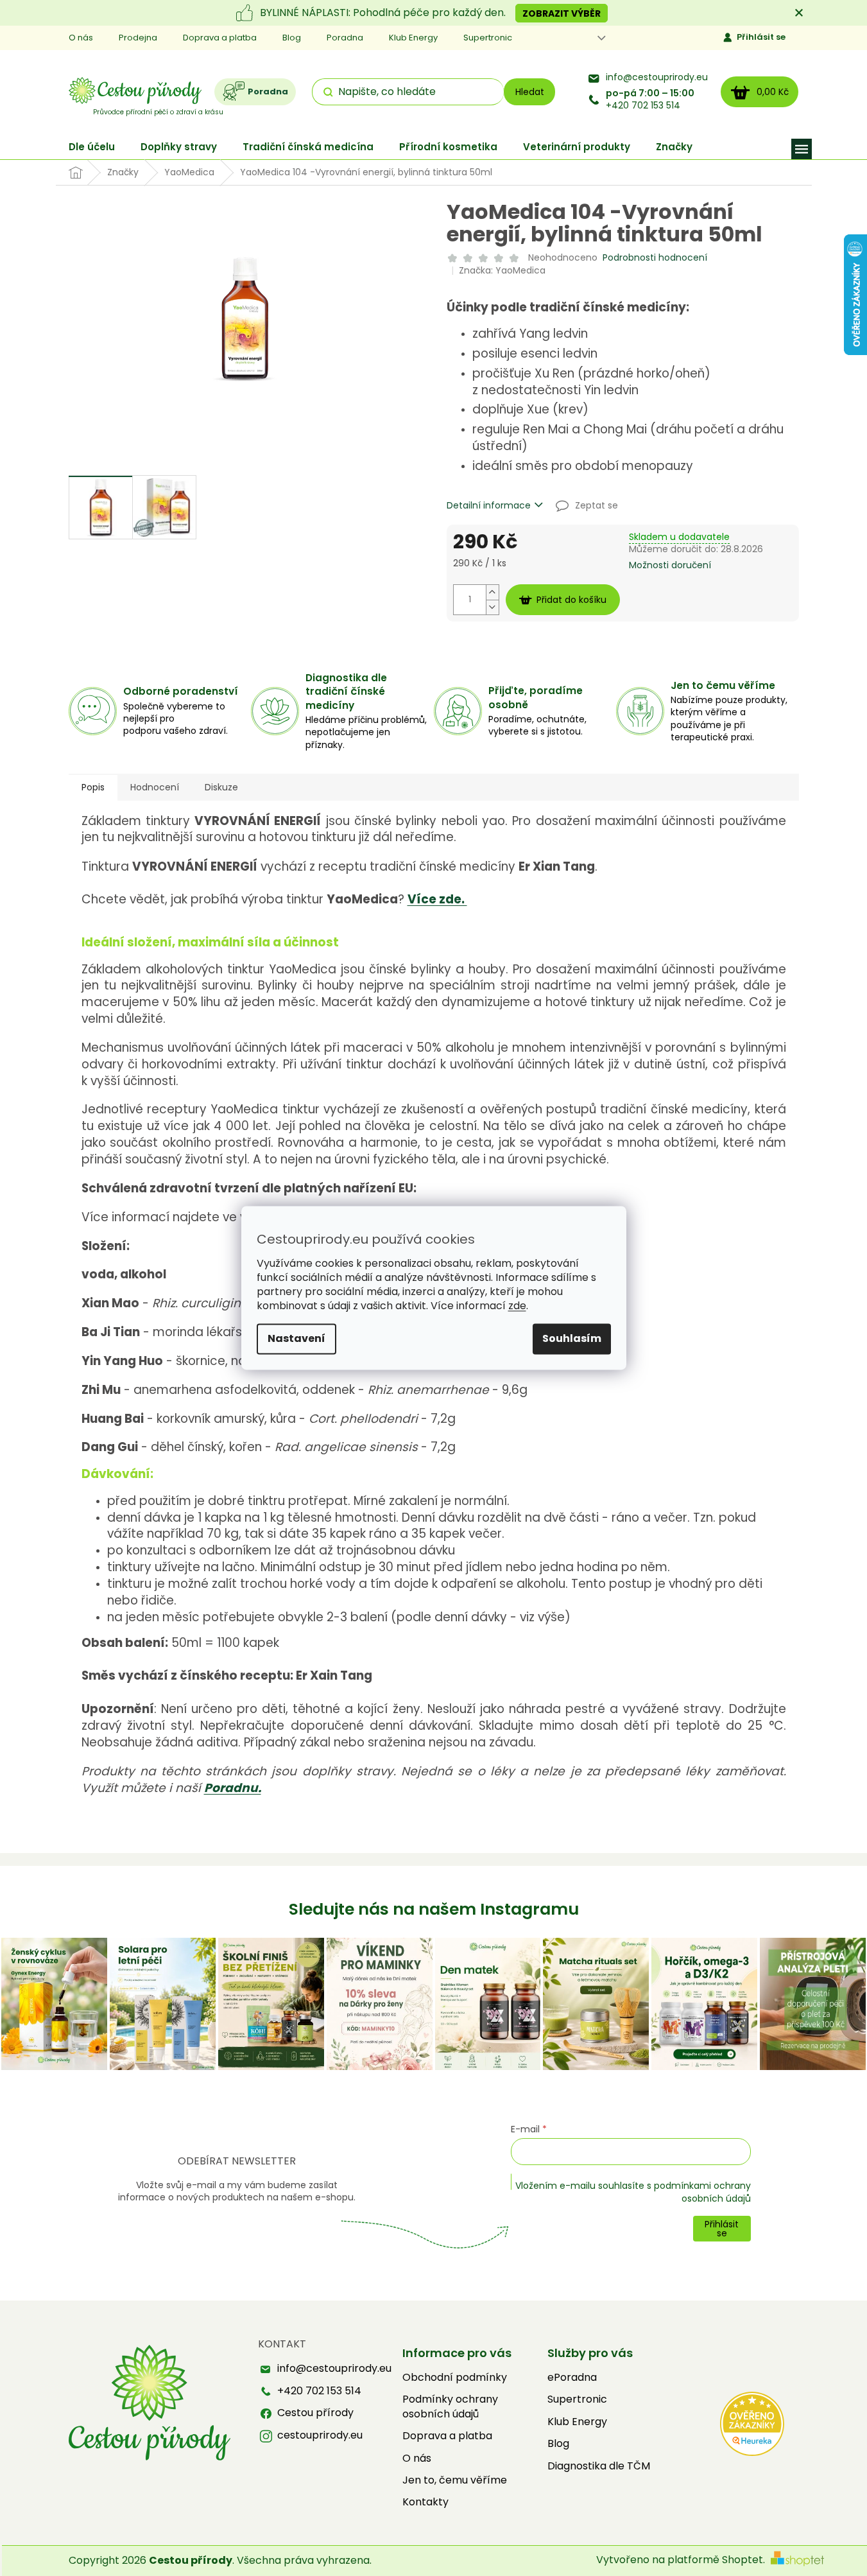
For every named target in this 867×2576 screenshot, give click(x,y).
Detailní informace (489, 506)
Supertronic (488, 38)
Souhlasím (572, 1339)
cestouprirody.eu (320, 2435)
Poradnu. (233, 1788)
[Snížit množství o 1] (492, 607)
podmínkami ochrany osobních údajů (702, 2192)
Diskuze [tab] (221, 787)
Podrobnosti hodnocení (655, 258)
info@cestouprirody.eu (657, 77)
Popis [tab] (93, 787)
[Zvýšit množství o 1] (492, 592)
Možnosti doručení (670, 565)
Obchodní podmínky (455, 2378)
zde (517, 1306)
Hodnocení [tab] (155, 787)
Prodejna (138, 38)
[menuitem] (92, 147)
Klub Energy (413, 38)
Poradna (345, 38)
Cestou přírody (315, 2413)
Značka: (502, 270)
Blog (292, 38)
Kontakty (425, 2502)
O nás (81, 38)
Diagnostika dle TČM (599, 2466)
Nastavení (296, 1339)
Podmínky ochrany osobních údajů (450, 2406)
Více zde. (437, 899)
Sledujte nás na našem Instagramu (434, 1909)
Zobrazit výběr (562, 13)
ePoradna (572, 2378)
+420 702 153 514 (650, 100)
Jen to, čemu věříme (455, 2480)
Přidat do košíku (571, 600)
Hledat (530, 92)
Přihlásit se (761, 37)
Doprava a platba (220, 38)
